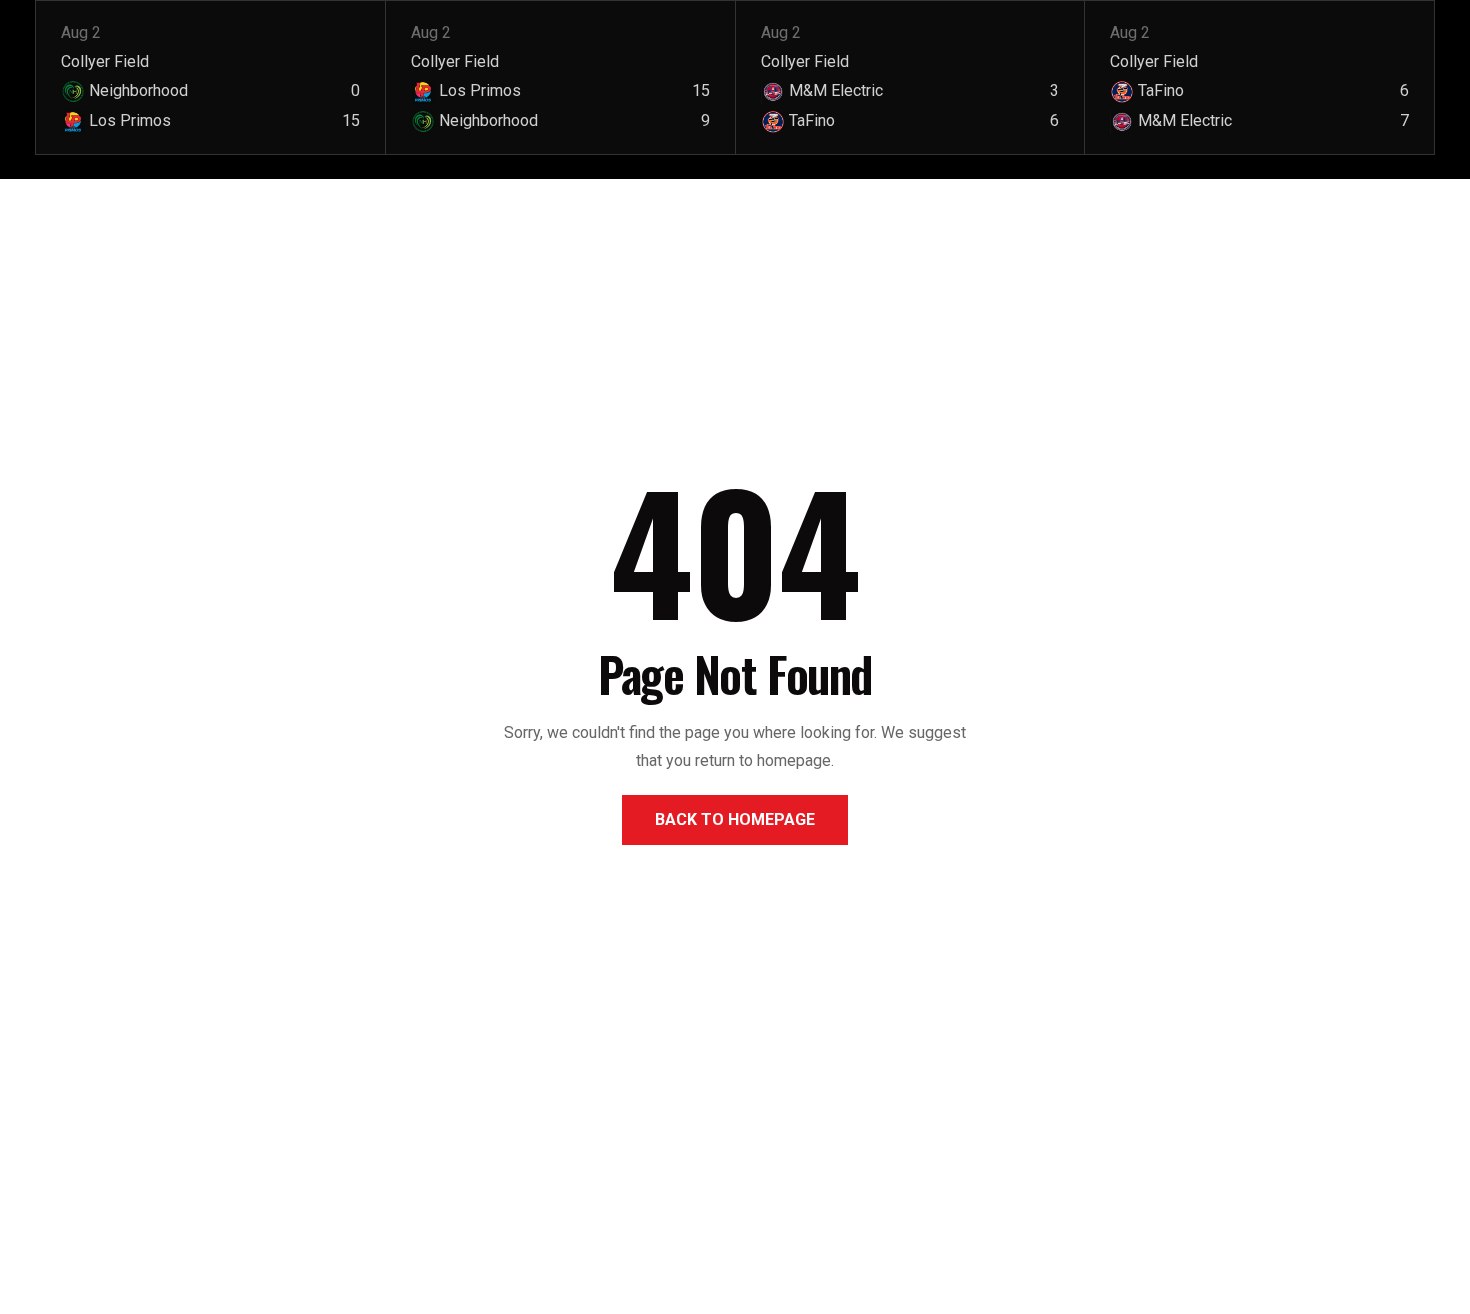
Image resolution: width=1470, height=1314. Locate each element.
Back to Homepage (735, 819)
